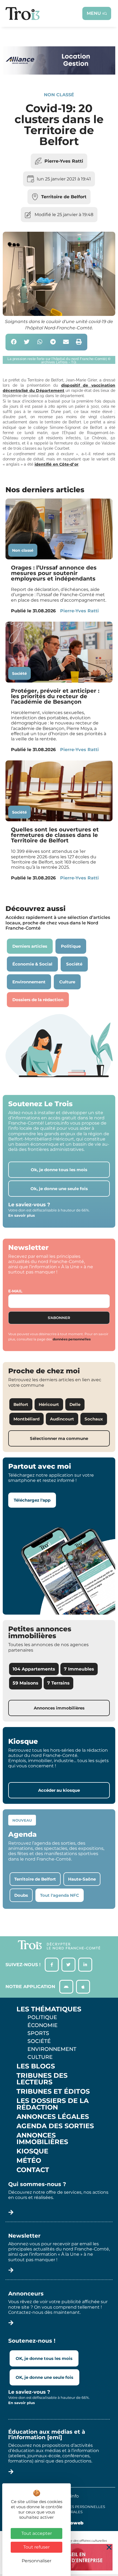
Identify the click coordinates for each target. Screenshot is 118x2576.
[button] (14, 342)
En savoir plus (22, 1215)
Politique (42, 2017)
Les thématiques (49, 2009)
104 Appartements (34, 1669)
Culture (40, 2057)
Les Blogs (36, 2066)
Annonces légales (53, 2117)
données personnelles (72, 1339)
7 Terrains (58, 1683)
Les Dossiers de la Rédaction (53, 2104)
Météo (29, 2161)
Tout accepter (37, 2533)
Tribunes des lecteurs (42, 2079)
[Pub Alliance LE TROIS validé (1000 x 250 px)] (59, 73)
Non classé (59, 95)
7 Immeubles (79, 1669)
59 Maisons (26, 1683)
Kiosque (32, 2151)
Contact (33, 2170)
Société (19, 673)
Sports (38, 2033)
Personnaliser (36, 2561)
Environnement (52, 2049)
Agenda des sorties (55, 2126)
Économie (43, 2025)
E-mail (15, 1291)
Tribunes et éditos (53, 2091)
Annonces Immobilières (42, 2139)
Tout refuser (36, 2547)
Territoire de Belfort (64, 197)
